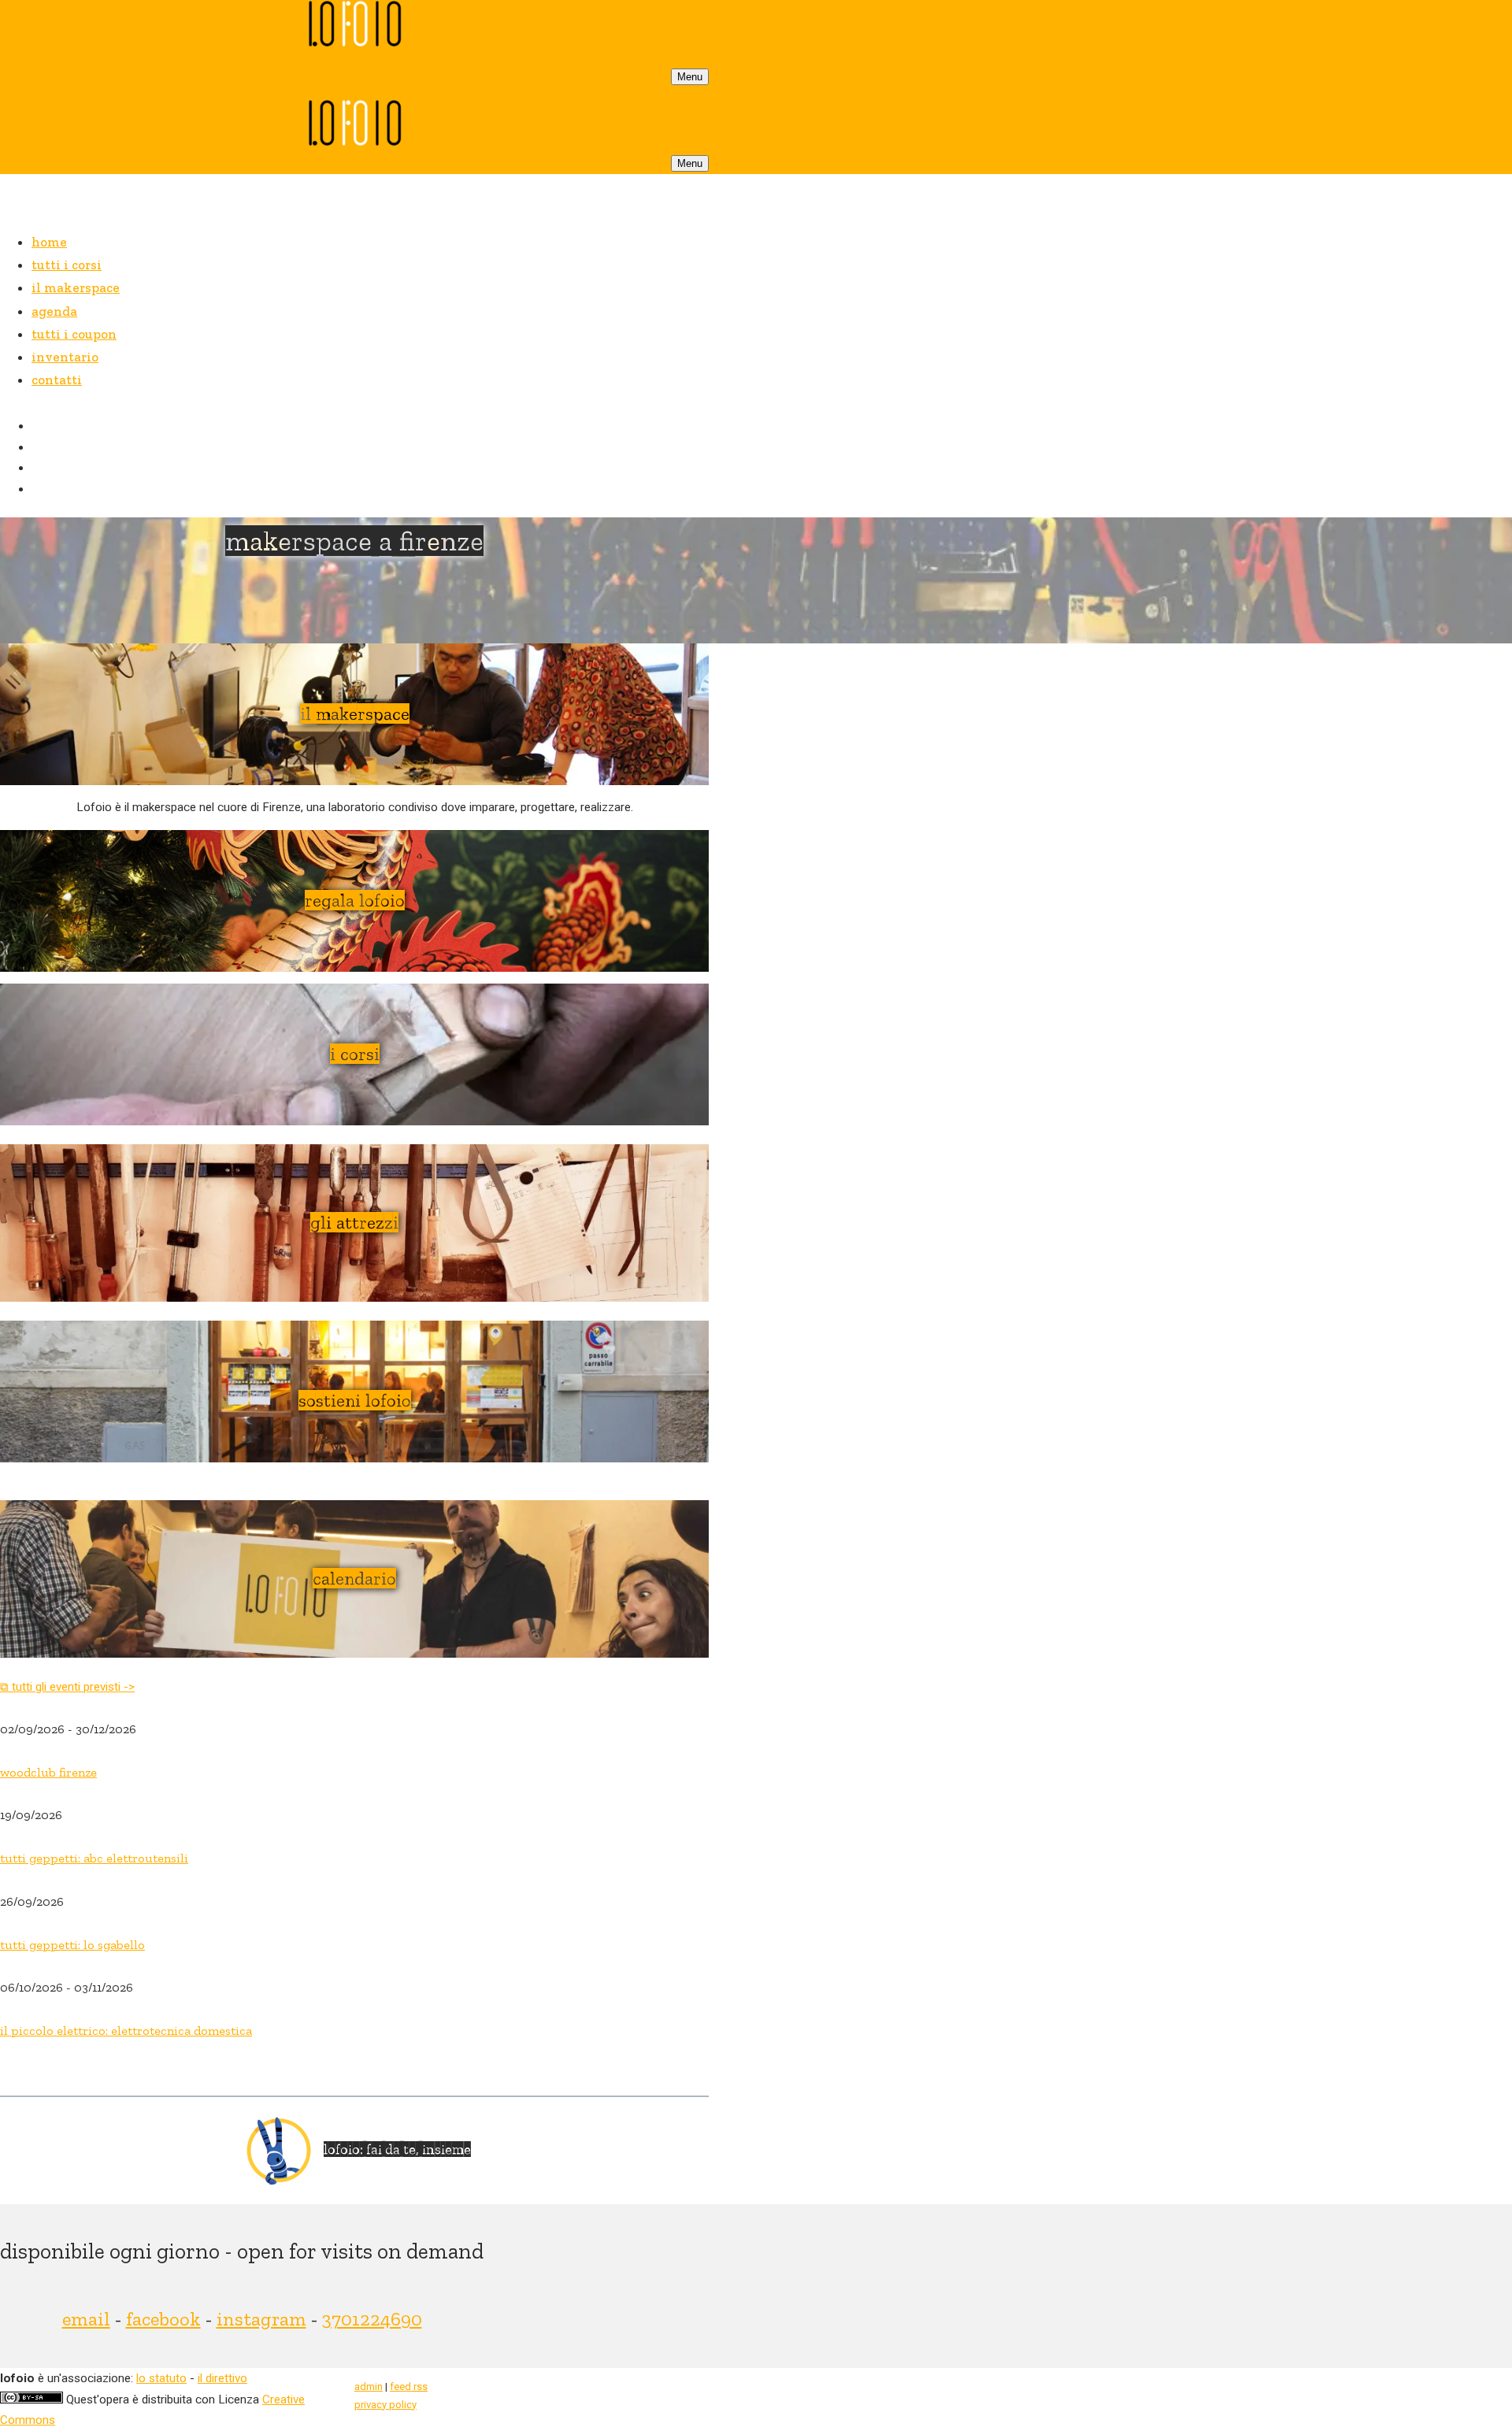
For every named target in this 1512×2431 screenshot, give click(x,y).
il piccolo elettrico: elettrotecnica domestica (126, 2031)
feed (409, 2387)
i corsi (355, 1054)
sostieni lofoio (355, 1400)
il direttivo (222, 2378)
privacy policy (385, 2405)
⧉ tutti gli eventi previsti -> (67, 1687)
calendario (354, 1578)
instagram (261, 2319)
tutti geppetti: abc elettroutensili (94, 1858)
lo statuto (161, 2378)
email (86, 2319)
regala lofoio (355, 900)
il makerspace (355, 713)
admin (369, 2387)
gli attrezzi (354, 1222)
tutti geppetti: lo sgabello (72, 1945)
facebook (163, 2319)
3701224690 (372, 2319)
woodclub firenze (48, 1772)
